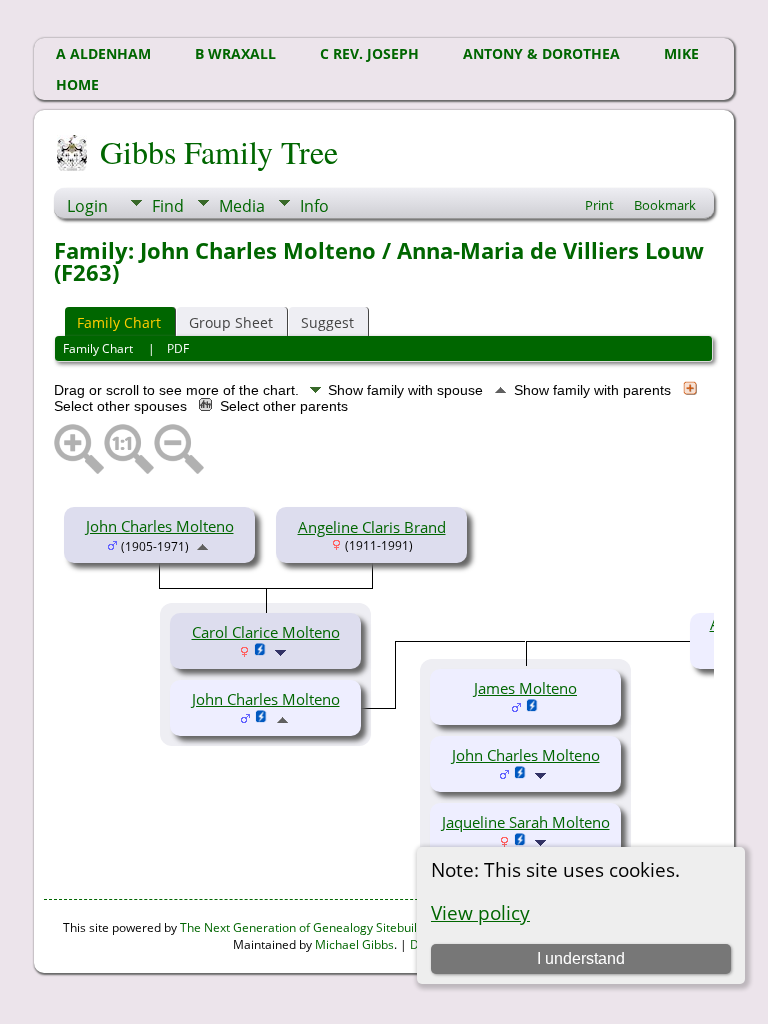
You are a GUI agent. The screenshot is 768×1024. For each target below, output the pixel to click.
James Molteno (525, 688)
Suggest (327, 322)
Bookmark (665, 205)
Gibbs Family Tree (219, 151)
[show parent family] (202, 545)
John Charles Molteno (160, 526)
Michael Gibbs (354, 944)
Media (242, 206)
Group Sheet (231, 322)
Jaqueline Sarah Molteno (526, 822)
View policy (480, 912)
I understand (581, 958)
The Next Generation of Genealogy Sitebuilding (310, 927)
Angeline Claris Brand (372, 527)
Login (87, 206)
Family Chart (119, 322)
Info (314, 206)
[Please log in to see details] (260, 651)
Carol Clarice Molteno (266, 632)
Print (599, 205)
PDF (178, 348)
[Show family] (282, 651)
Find (168, 206)
